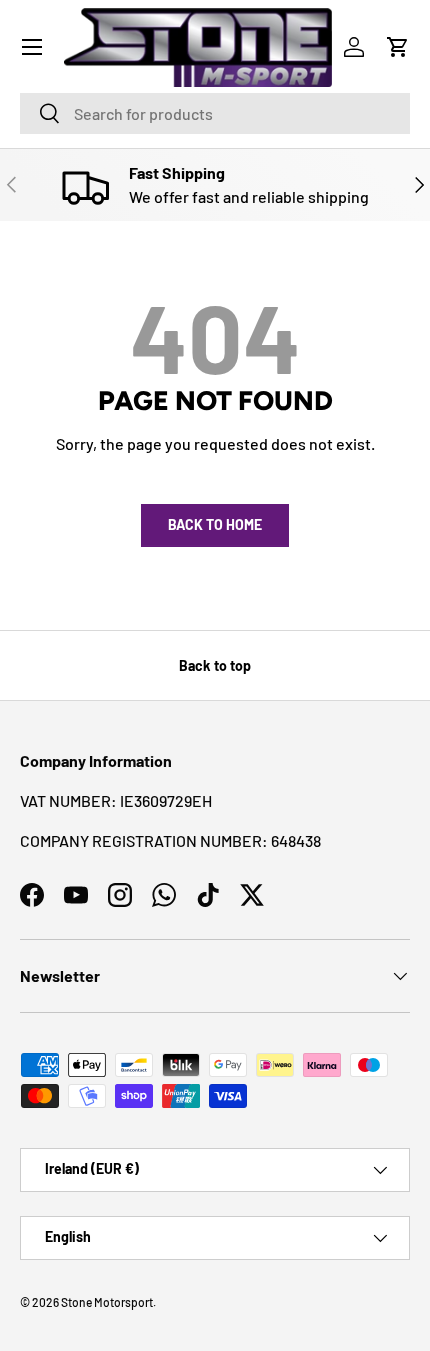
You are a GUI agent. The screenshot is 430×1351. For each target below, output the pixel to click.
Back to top (215, 665)
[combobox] (215, 113)
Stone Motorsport (107, 1302)
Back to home (215, 524)
